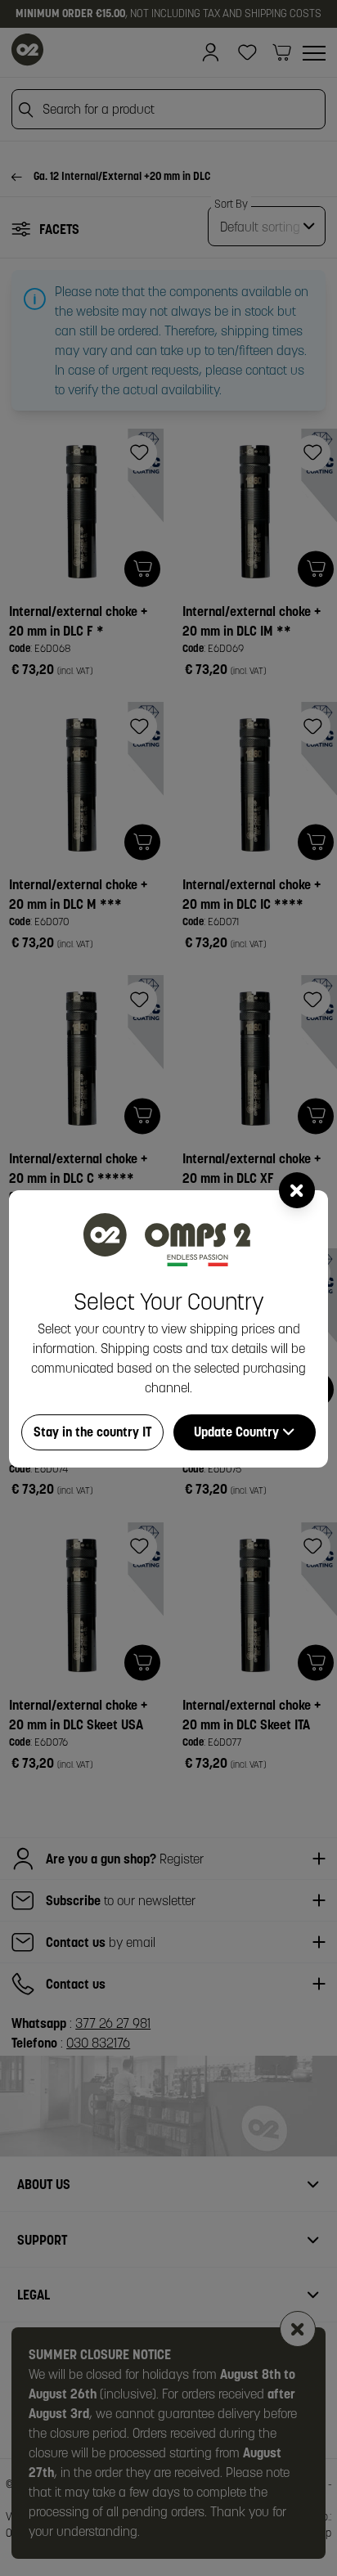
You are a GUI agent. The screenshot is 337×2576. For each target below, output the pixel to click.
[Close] (297, 1190)
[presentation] (168, 1288)
